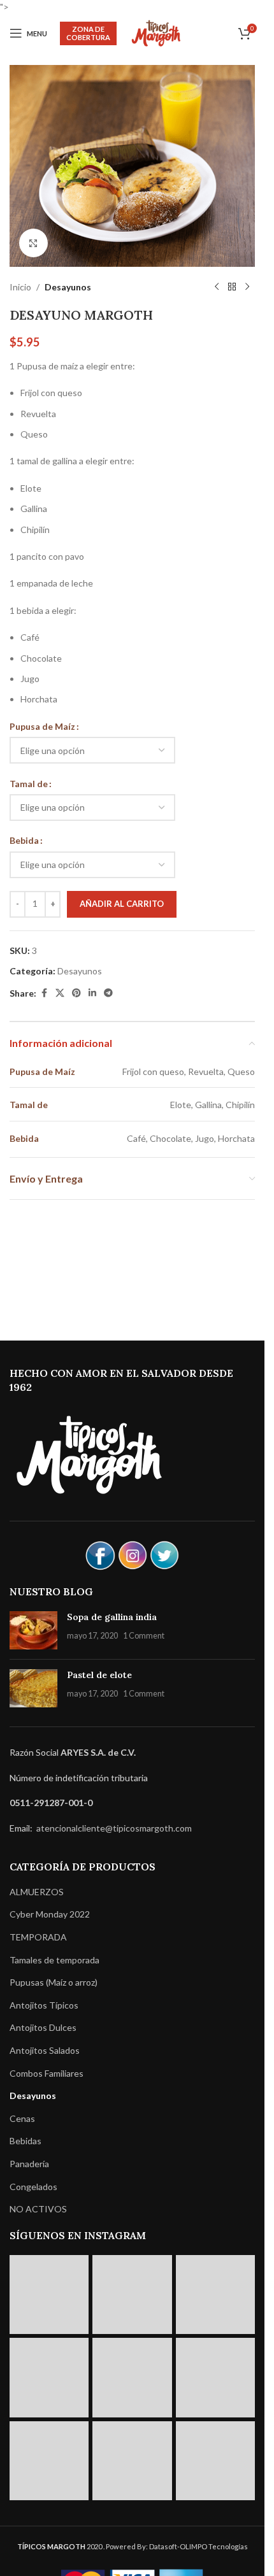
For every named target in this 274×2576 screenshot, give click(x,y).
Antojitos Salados (45, 2050)
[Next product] (247, 287)
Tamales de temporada (54, 1960)
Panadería (29, 2164)
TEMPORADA (38, 1937)
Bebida (24, 840)
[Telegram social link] (108, 993)
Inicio (20, 287)
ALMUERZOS (37, 1892)
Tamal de (29, 784)
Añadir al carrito (122, 904)
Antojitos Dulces (43, 2027)
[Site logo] (156, 32)
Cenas (22, 2118)
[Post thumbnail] (33, 1630)
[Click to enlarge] (33, 243)
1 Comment (144, 1636)
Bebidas (25, 2141)
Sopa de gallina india (112, 1617)
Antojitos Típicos (44, 2005)
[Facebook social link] (44, 993)
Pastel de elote (99, 1675)
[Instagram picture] (49, 2295)
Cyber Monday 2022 (50, 1914)
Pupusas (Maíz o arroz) (54, 1982)
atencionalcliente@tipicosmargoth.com (113, 1828)
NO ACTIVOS (38, 2209)
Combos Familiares (47, 2073)
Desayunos (68, 287)
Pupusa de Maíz (42, 726)
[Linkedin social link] (92, 993)
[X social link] (60, 993)
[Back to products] (232, 287)
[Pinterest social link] (76, 993)
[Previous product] (217, 287)
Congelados (33, 2187)
